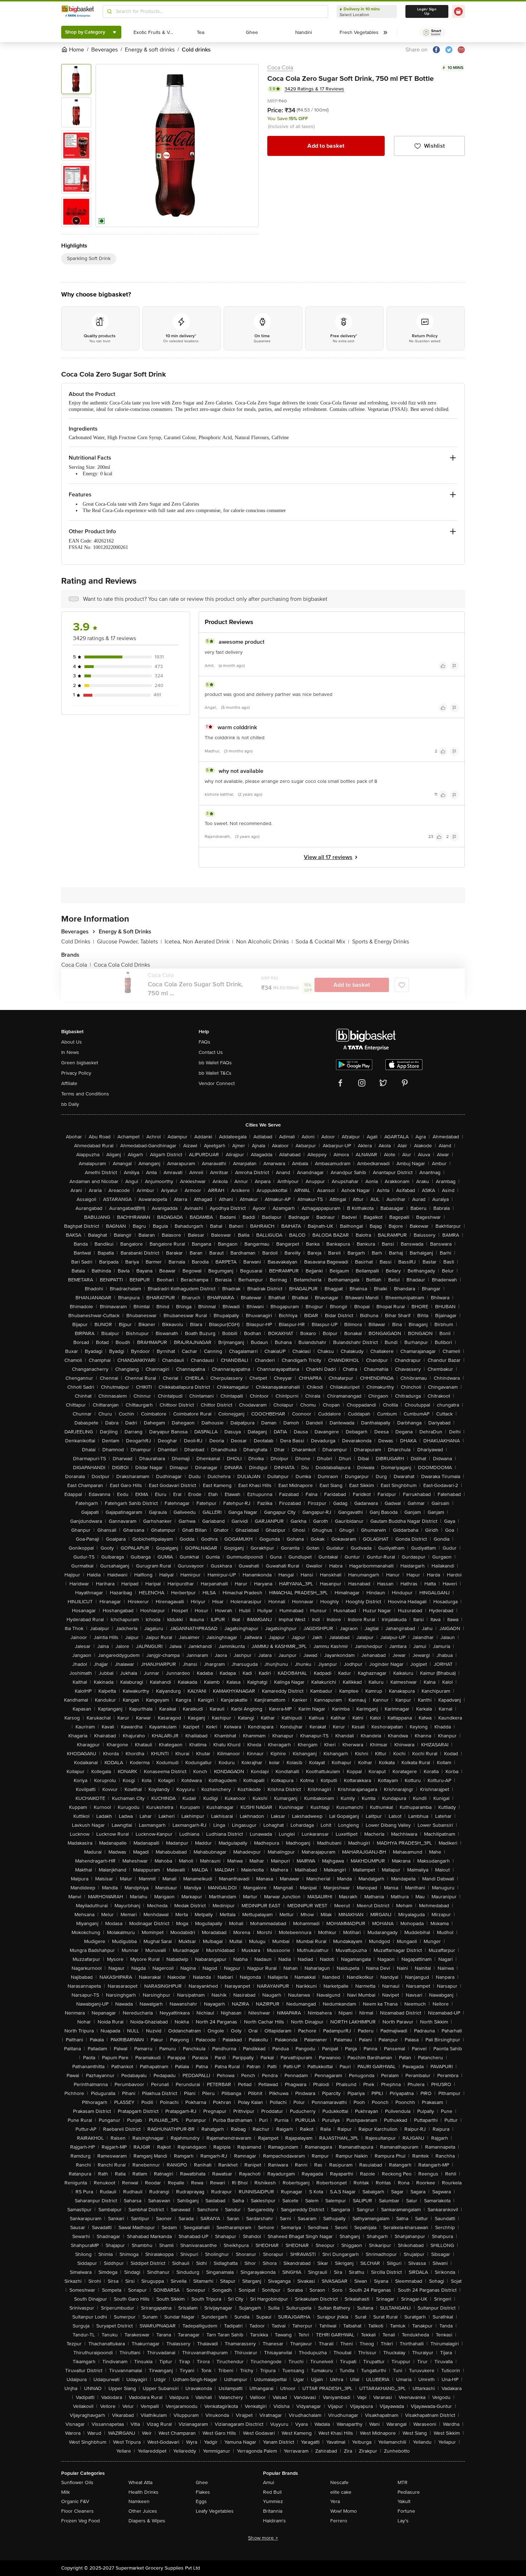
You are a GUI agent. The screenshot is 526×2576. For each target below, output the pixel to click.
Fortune (406, 2511)
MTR (403, 2482)
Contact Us (211, 1052)
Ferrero (339, 2521)
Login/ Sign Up (427, 11)
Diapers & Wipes (147, 2521)
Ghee (202, 2482)
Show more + (263, 2538)
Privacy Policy (76, 1073)
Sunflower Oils (77, 2482)
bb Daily (70, 1104)
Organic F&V (75, 2501)
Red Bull (272, 2492)
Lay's (403, 2521)
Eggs (201, 2501)
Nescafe (339, 2482)
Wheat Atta (140, 2482)
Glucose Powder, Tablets (129, 942)
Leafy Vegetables (215, 2511)
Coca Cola (280, 68)
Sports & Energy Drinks (381, 942)
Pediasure (409, 2492)
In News (70, 1052)
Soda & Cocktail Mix (322, 942)
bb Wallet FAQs (215, 1063)
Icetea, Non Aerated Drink (199, 942)
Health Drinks (143, 2492)
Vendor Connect (217, 1083)
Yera (335, 2501)
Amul (269, 2482)
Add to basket (326, 146)
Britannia (273, 2511)
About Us (72, 1042)
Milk (65, 2492)
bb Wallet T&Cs (215, 1073)
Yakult (404, 2501)
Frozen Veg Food (81, 2521)
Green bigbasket (80, 1063)
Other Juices (143, 2511)
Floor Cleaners (77, 2511)
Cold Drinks (78, 942)
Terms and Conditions (85, 1094)
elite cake (341, 2492)
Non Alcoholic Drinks (264, 942)
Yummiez (273, 2501)
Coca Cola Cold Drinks (122, 965)
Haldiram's (274, 2521)
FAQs (204, 1042)
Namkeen (139, 2501)
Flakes (203, 2492)
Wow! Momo (344, 2511)
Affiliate (69, 1083)
